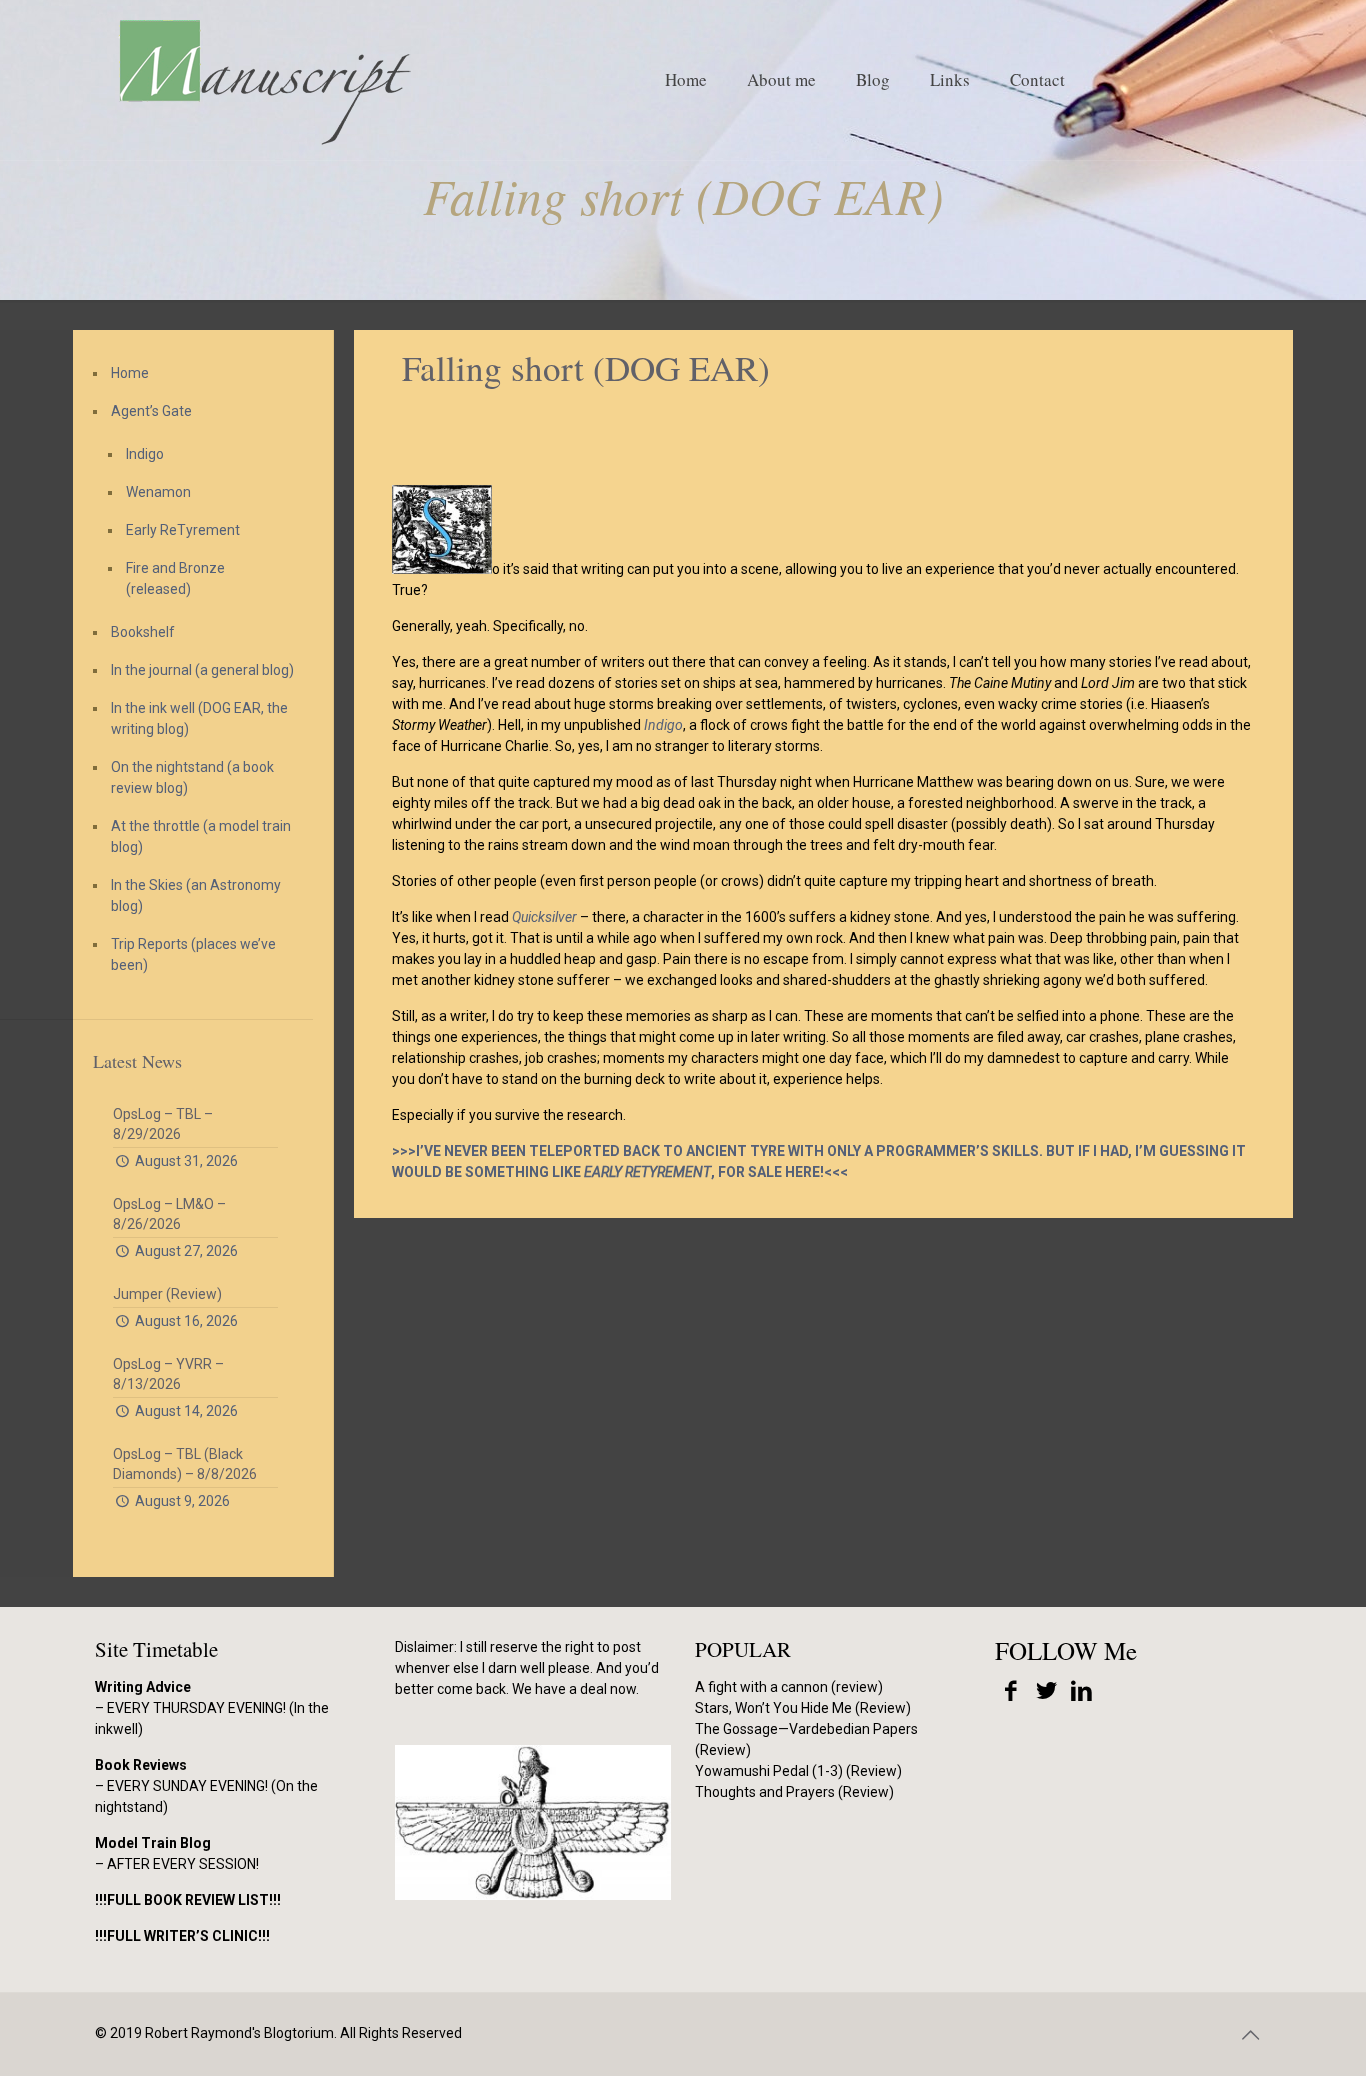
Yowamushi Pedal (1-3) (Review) (798, 1771)
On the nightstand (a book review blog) (192, 777)
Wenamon (158, 492)
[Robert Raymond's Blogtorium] (264, 80)
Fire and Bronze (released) (175, 578)
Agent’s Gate (151, 411)
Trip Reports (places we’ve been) (193, 954)
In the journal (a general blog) (202, 670)
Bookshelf (143, 632)
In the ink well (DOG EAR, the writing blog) (199, 718)
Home (130, 373)
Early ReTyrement (183, 530)
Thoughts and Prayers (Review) (794, 1792)
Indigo (145, 454)
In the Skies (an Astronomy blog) (196, 895)
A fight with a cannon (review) (789, 1687)
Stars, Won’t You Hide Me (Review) (803, 1708)
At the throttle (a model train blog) (201, 836)
